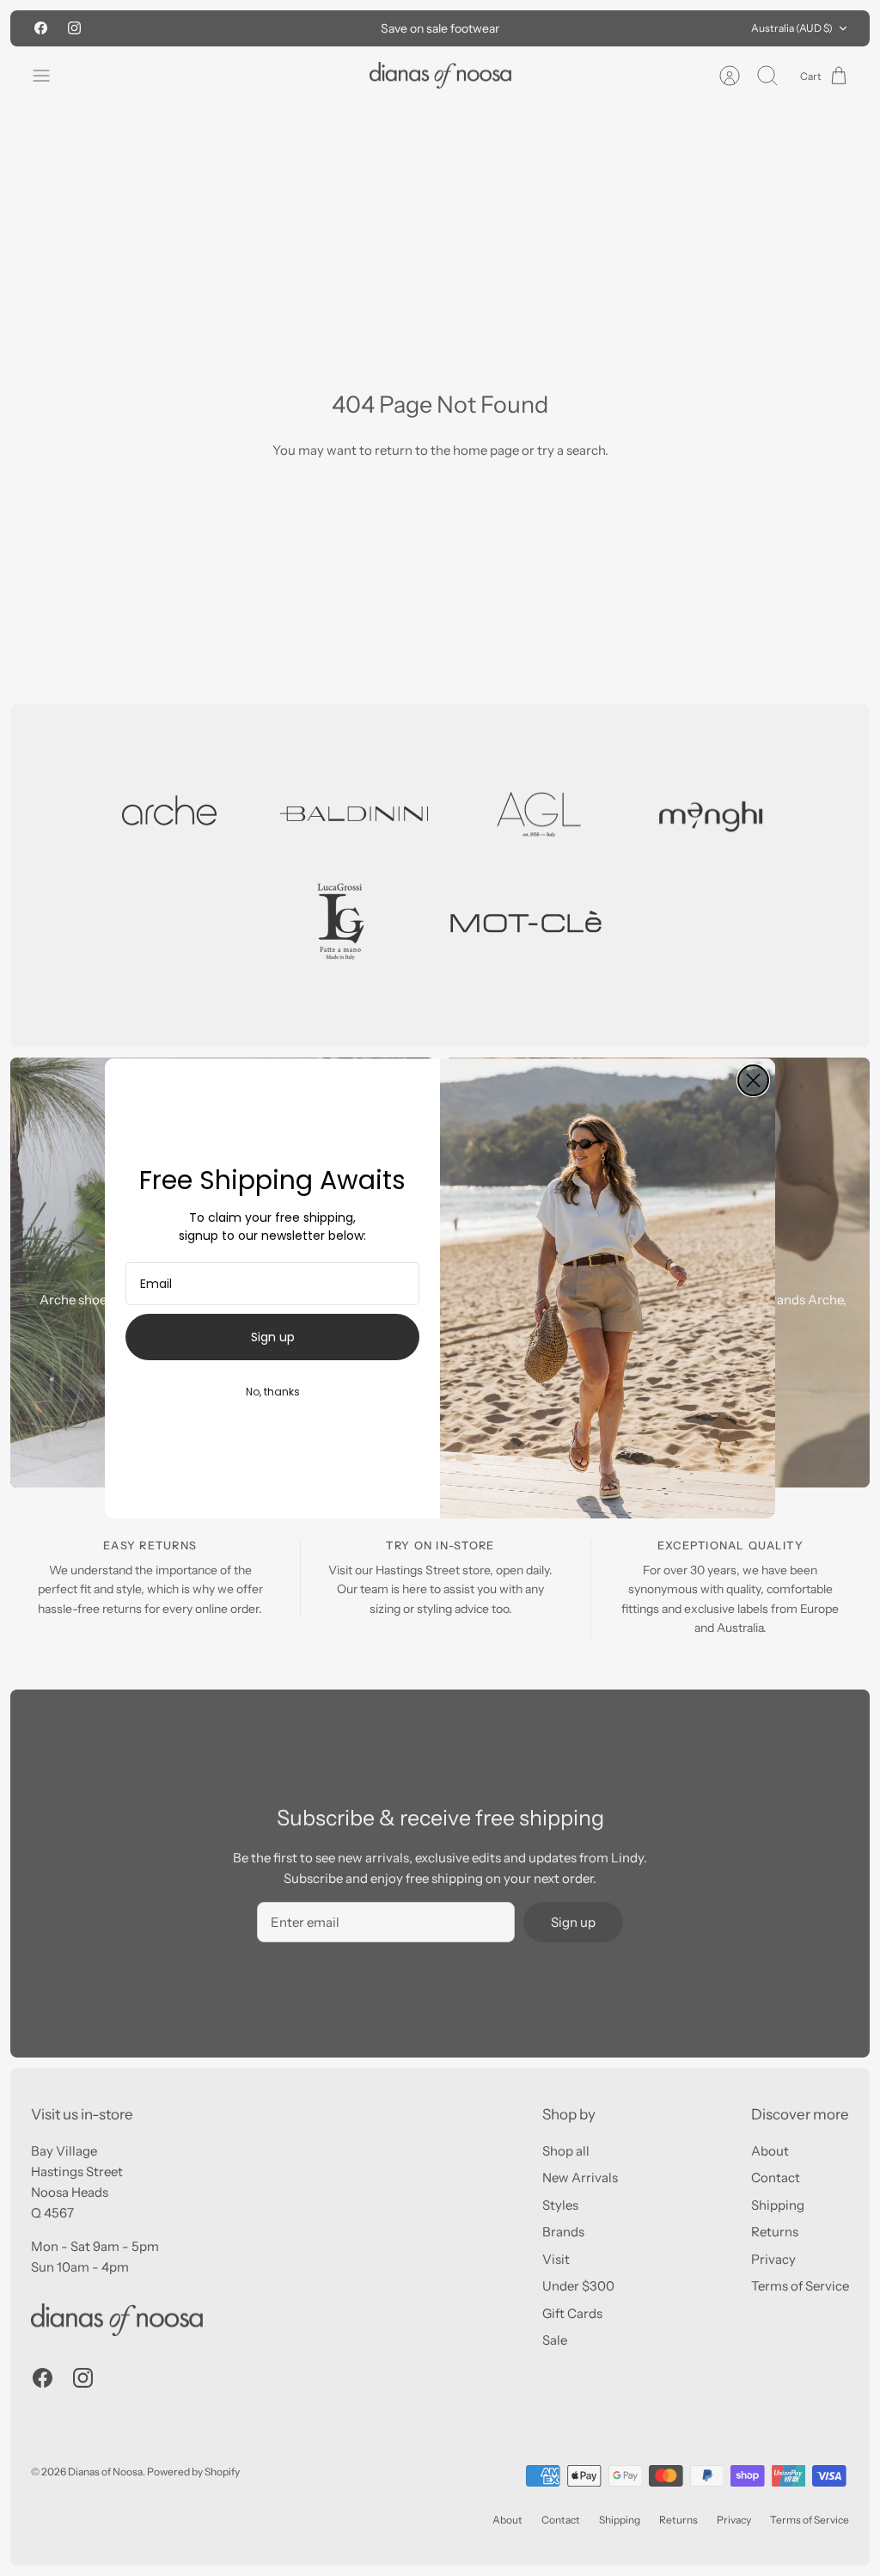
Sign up (273, 1337)
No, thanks (273, 1392)
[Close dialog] (753, 1080)
